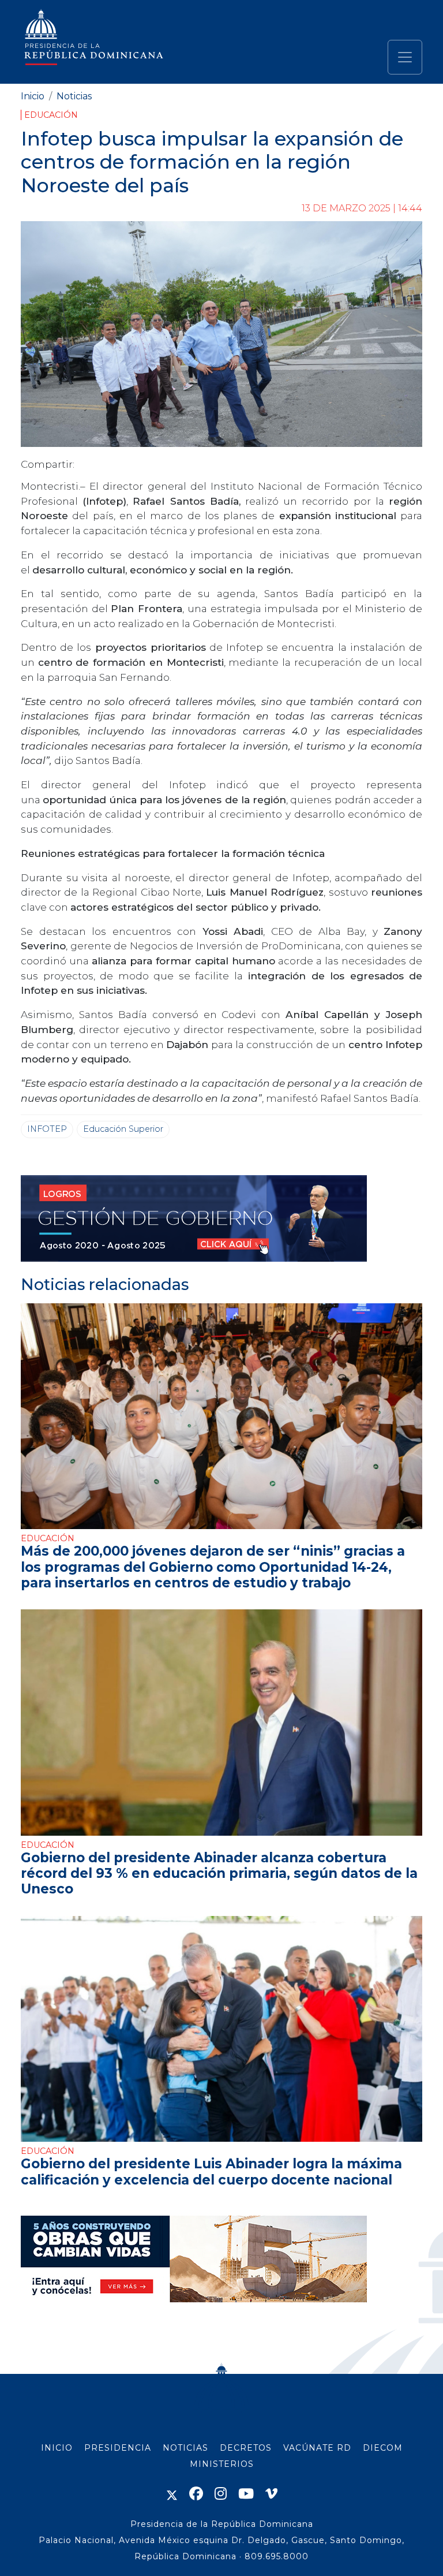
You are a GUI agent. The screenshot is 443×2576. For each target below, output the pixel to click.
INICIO (57, 2448)
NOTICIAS (185, 2448)
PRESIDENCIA (118, 2448)
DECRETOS (246, 2448)
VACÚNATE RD (317, 2448)
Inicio (33, 96)
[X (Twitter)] (172, 2494)
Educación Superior (123, 1129)
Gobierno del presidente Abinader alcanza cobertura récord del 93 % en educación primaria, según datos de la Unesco (219, 1873)
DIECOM (383, 2448)
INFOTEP (47, 1129)
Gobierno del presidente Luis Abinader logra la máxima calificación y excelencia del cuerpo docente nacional (211, 2171)
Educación (51, 115)
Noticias (74, 96)
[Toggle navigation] (405, 57)
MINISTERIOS (222, 2464)
